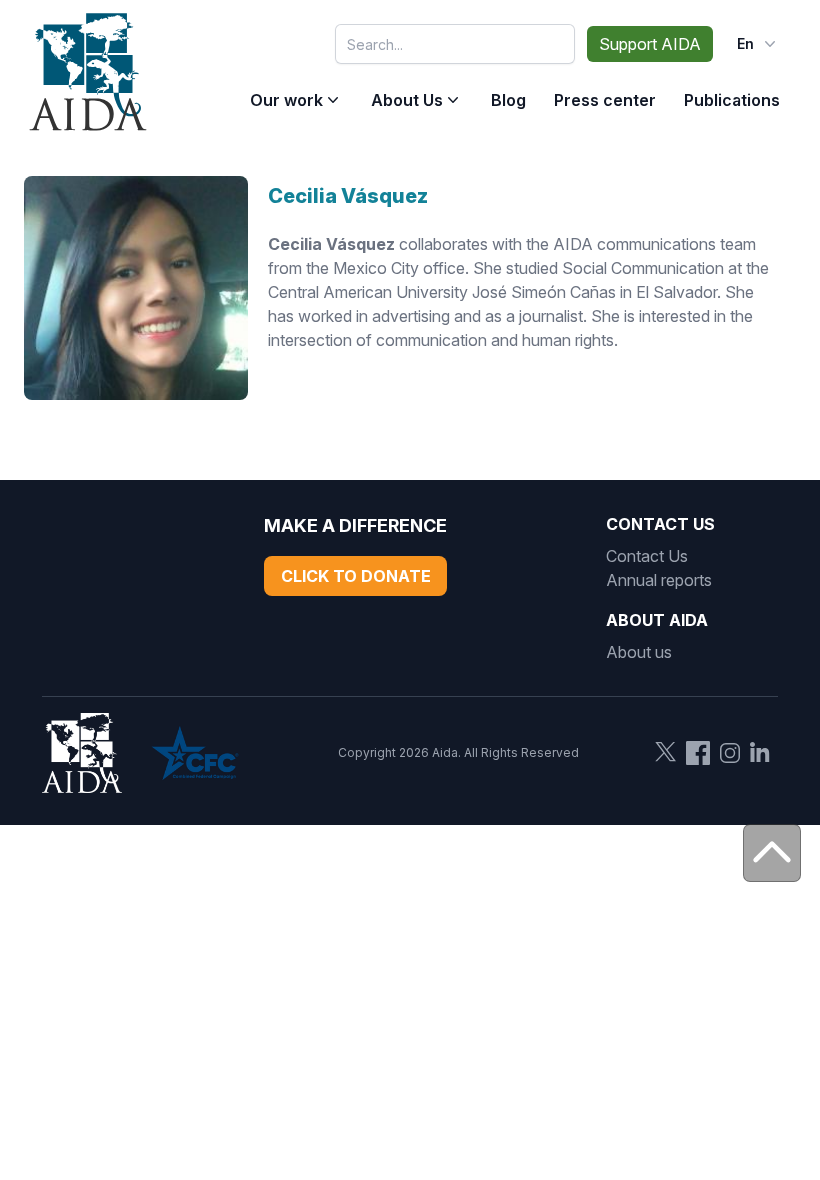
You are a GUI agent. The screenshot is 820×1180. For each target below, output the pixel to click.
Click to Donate (356, 576)
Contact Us (647, 556)
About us (639, 652)
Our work (286, 100)
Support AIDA (650, 44)
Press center (605, 100)
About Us (407, 100)
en (745, 43)
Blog (508, 100)
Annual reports (659, 580)
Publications (732, 100)
